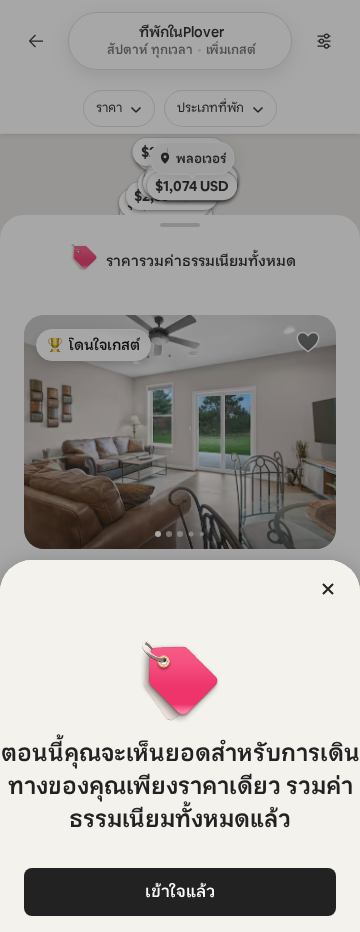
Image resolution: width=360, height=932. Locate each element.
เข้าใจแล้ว (180, 891)
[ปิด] (328, 589)
